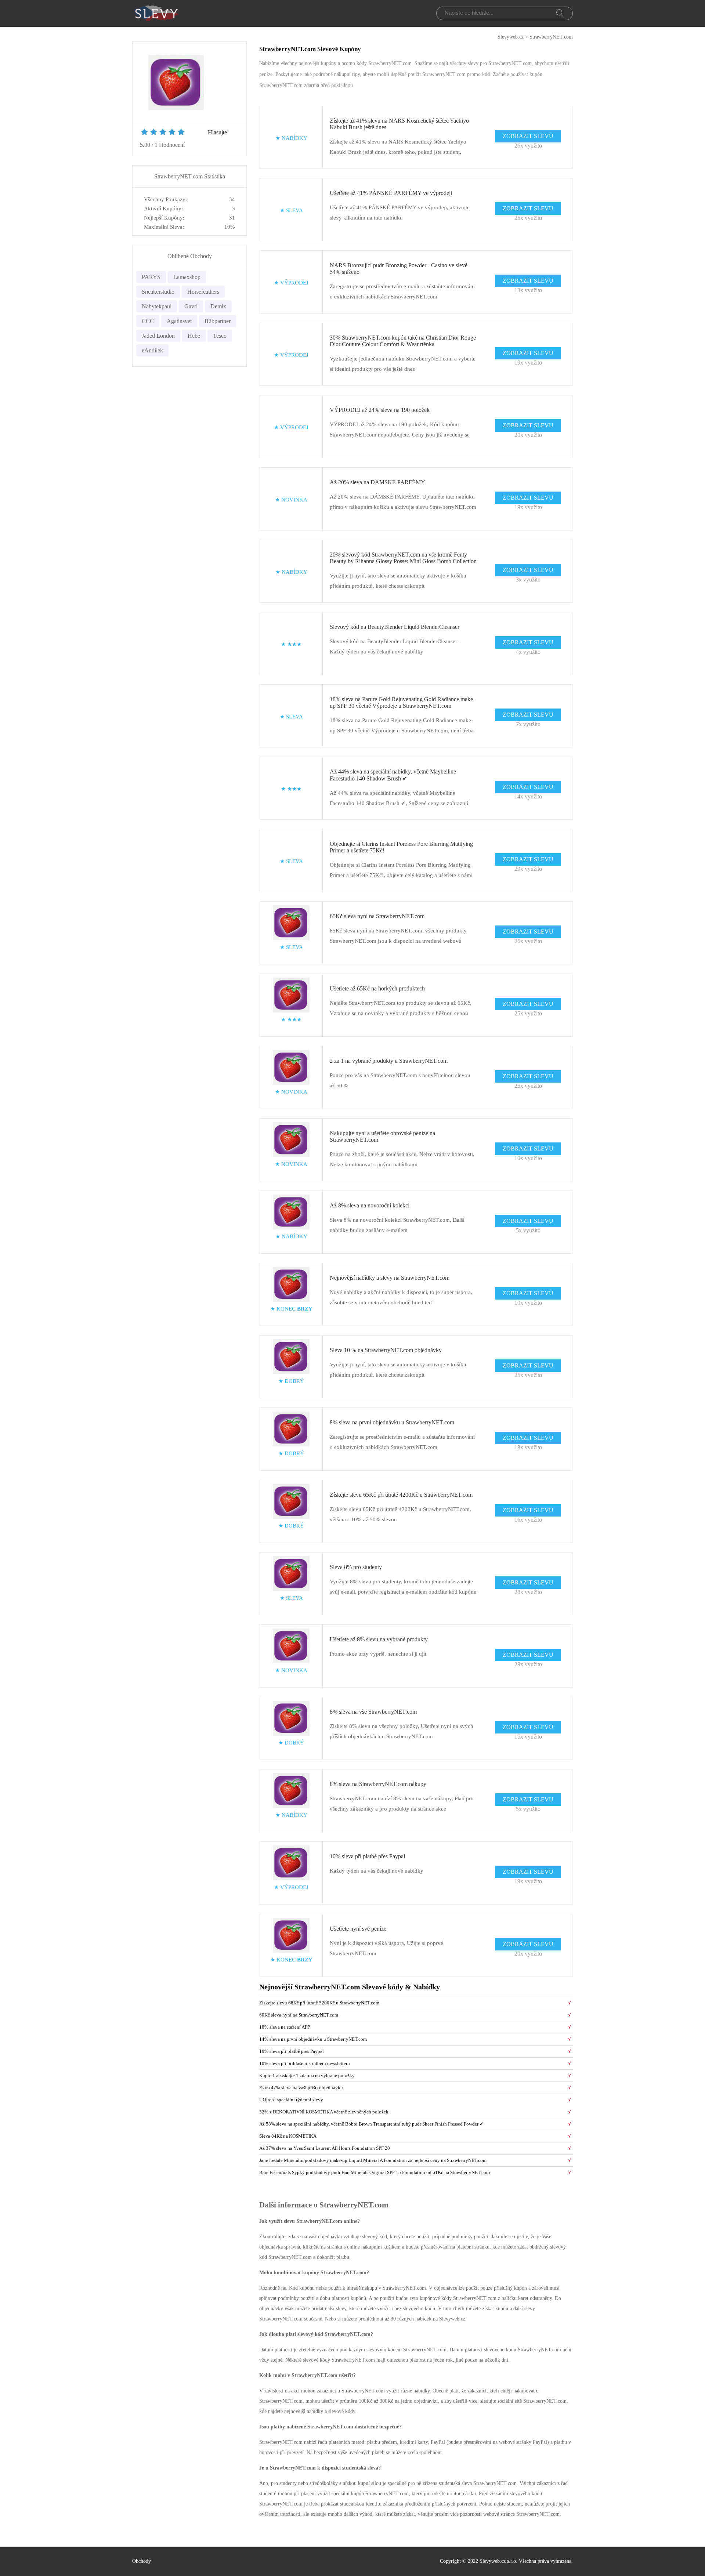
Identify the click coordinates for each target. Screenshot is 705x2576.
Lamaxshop (187, 277)
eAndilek (152, 350)
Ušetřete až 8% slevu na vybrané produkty (379, 1639)
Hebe (194, 336)
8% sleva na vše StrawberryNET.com (373, 1712)
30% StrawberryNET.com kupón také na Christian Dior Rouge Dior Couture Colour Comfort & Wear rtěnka (403, 341)
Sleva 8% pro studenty (356, 1567)
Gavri (191, 306)
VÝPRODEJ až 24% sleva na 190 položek (380, 410)
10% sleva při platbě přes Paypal (367, 1856)
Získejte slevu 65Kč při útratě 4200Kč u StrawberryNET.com (401, 1495)
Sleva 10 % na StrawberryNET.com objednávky (386, 1350)
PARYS (151, 277)
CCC (148, 321)
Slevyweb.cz (511, 37)
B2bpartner (218, 321)
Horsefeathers (203, 292)
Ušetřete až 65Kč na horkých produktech (377, 988)
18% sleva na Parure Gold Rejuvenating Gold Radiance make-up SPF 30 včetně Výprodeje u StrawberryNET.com (402, 702)
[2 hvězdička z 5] (149, 133)
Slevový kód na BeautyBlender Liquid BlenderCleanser (395, 627)
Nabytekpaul (157, 306)
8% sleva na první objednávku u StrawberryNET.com (392, 1422)
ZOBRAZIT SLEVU (528, 136)
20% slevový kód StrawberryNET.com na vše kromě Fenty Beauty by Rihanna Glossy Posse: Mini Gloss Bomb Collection (403, 558)
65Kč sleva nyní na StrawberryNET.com (377, 916)
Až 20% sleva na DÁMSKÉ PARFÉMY (377, 482)
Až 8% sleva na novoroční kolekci (370, 1205)
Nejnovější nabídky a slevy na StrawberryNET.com (390, 1278)
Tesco (220, 336)
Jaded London (158, 336)
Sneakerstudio (158, 292)
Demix (218, 306)
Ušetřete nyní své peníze (358, 1929)
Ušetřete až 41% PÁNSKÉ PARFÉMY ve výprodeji (391, 193)
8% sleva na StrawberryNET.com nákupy (378, 1784)
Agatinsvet (179, 321)
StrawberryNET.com (551, 37)
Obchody (142, 2561)
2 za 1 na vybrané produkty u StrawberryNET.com (389, 1061)
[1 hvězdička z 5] (144, 133)
